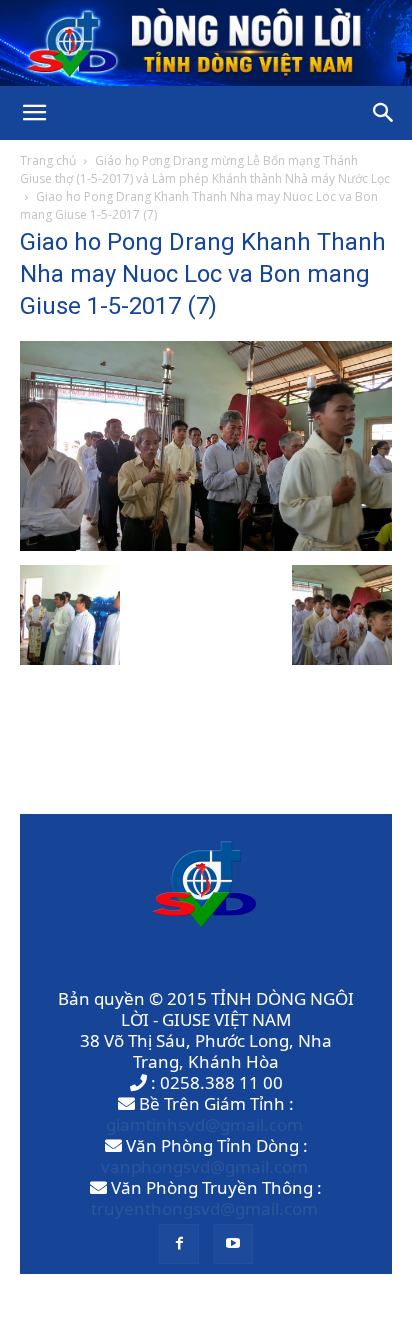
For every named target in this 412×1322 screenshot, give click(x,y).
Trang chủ (48, 160)
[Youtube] (233, 1244)
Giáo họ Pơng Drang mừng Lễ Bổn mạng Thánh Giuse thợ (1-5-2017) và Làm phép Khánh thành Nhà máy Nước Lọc (205, 169)
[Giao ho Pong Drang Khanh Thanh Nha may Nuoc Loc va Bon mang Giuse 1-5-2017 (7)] (206, 544)
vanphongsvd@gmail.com (204, 1166)
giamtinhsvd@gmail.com (204, 1124)
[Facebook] (179, 1244)
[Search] (384, 113)
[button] (34, 113)
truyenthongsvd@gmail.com (204, 1208)
